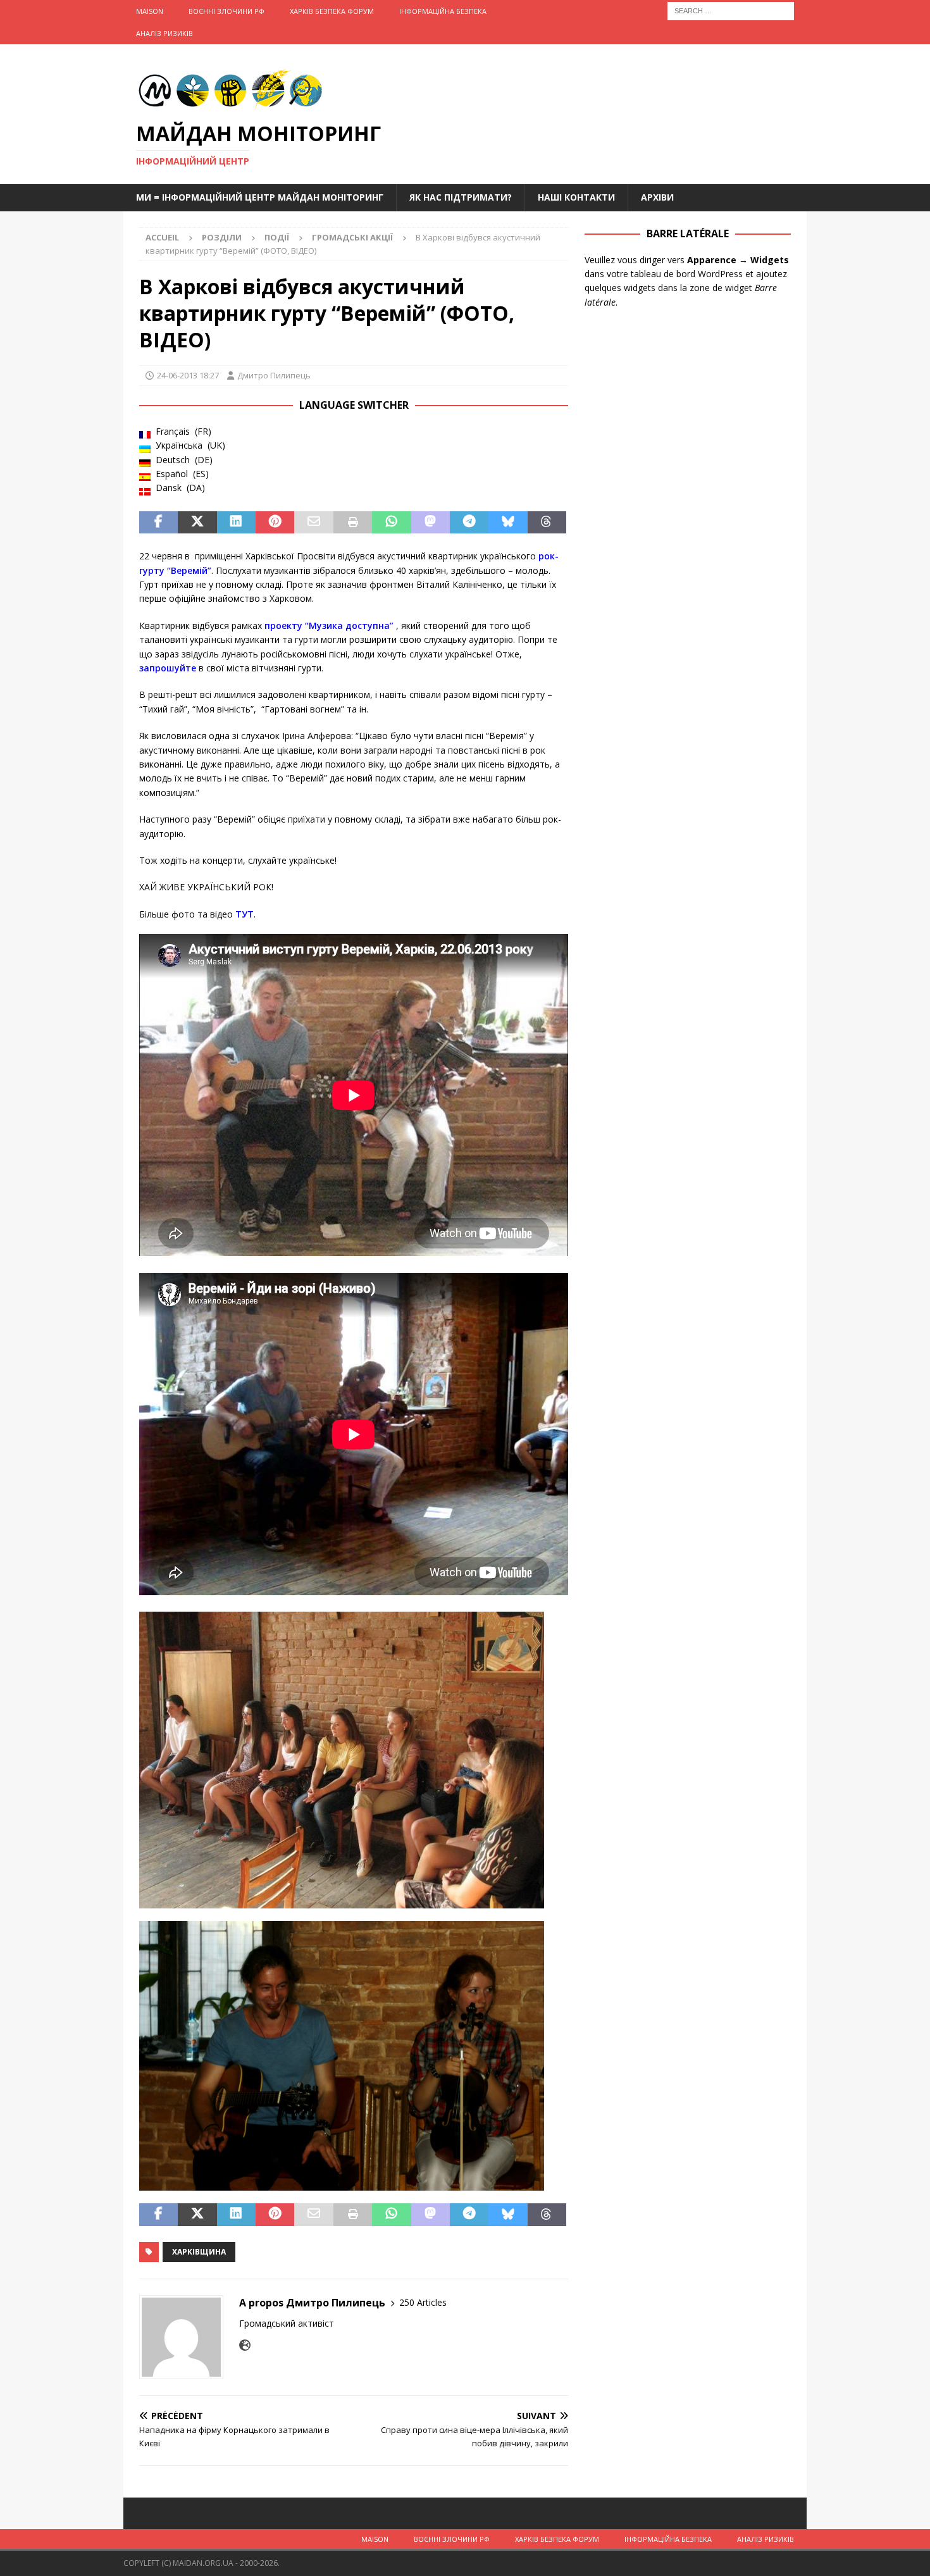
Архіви (657, 197)
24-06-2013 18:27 (188, 375)
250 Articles (423, 2302)
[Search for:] (731, 10)
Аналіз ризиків (164, 33)
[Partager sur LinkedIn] (236, 523)
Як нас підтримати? (461, 197)
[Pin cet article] (275, 523)
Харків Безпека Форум (332, 11)
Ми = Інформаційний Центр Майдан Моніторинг (260, 197)
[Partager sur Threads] (547, 523)
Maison (150, 11)
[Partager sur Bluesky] (508, 523)
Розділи (222, 237)
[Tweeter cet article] (197, 523)
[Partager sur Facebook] (158, 523)
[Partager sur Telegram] (469, 523)
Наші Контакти (576, 197)
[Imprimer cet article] (353, 523)
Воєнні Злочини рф (226, 11)
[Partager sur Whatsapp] (391, 523)
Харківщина (199, 2252)
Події (277, 237)
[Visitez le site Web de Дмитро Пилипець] (245, 2345)
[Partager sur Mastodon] (431, 523)
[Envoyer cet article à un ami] (313, 523)
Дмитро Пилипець (274, 375)
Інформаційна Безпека (443, 11)
